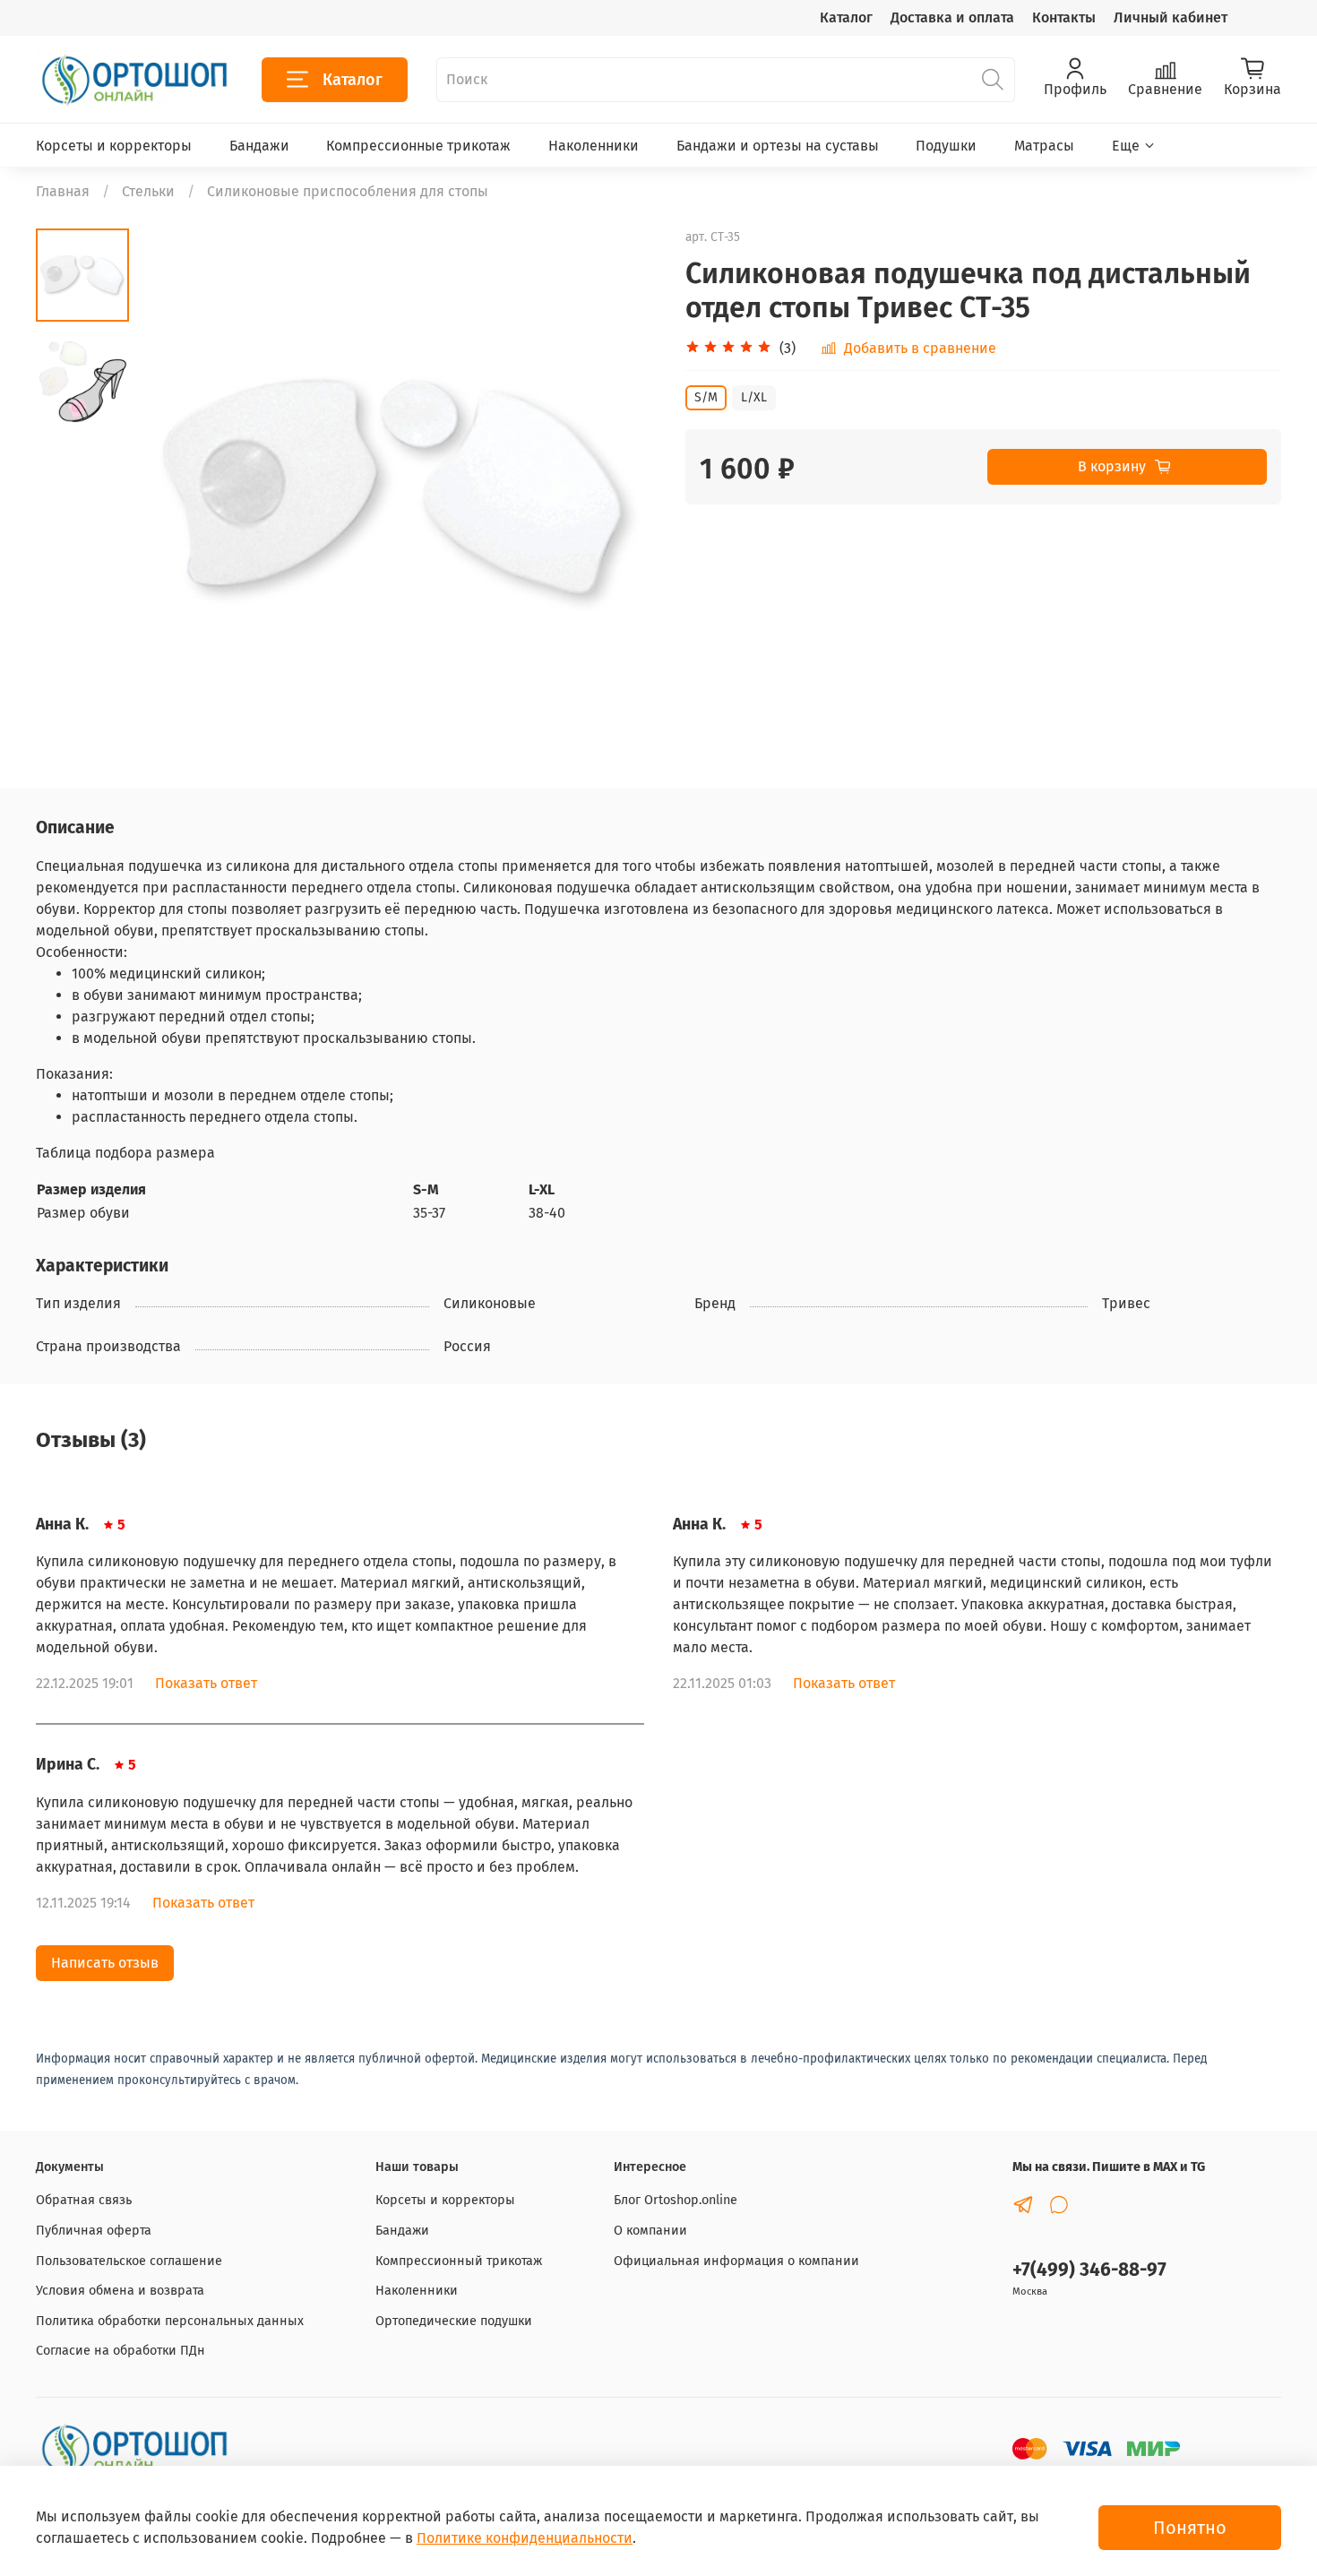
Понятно (1190, 2528)
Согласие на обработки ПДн (121, 2351)
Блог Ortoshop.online (676, 2200)
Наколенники (594, 146)
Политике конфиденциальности (525, 2538)
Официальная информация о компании (736, 2261)
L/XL (754, 397)
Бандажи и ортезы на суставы (778, 146)
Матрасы (1044, 146)
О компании (650, 2231)
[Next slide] (623, 489)
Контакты (1064, 17)
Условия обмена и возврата (120, 2291)
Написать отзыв (105, 1963)
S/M (706, 397)
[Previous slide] (174, 489)
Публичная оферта (94, 2231)
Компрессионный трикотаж (459, 2261)
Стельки (148, 191)
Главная (63, 191)
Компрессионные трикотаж (418, 146)
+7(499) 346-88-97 (1089, 2270)
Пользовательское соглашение (129, 2261)
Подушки (946, 146)
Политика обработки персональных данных (170, 2321)
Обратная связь (84, 2200)
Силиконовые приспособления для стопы (348, 191)
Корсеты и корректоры (114, 146)
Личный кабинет (1171, 17)
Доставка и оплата (952, 17)
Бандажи (259, 146)
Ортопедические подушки (454, 2321)
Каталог (846, 17)
